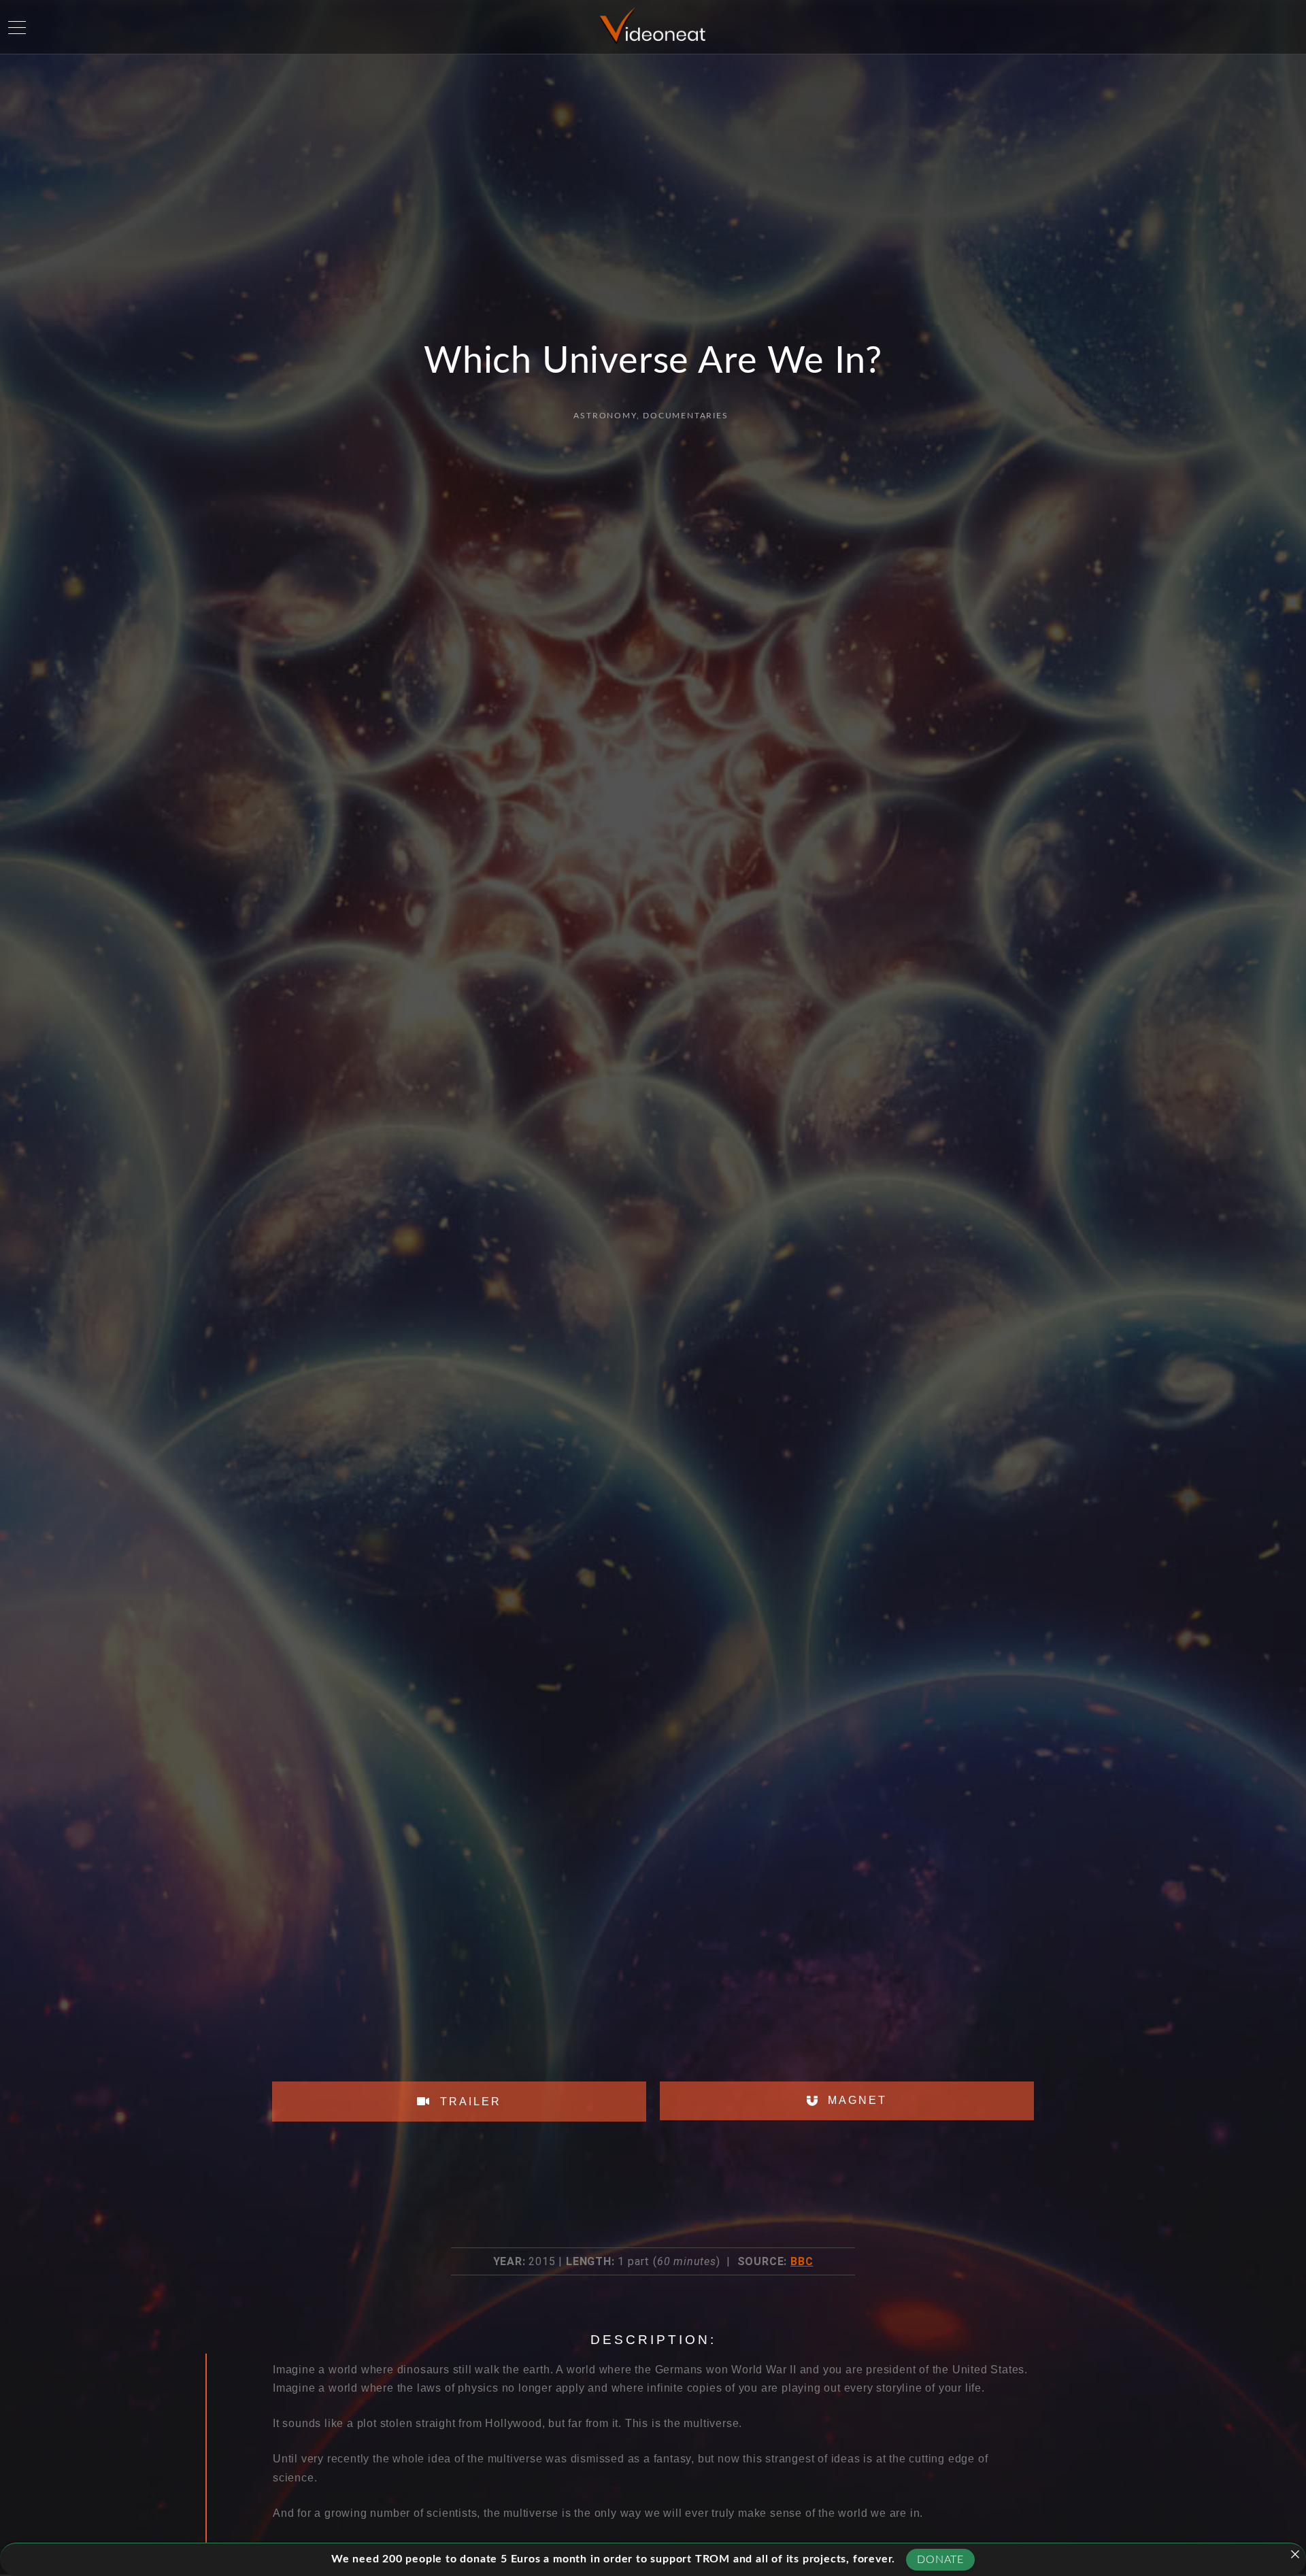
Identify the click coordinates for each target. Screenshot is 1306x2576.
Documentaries (685, 416)
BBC (802, 2261)
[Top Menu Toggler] (17, 27)
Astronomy (605, 416)
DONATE (940, 2560)
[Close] (1295, 2554)
